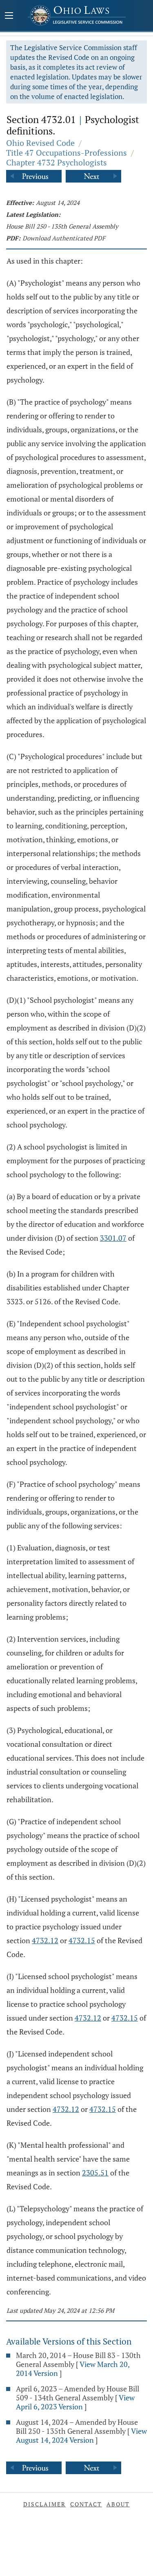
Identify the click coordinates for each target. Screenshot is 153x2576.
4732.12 (45, 1940)
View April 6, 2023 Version (75, 2402)
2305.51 (95, 2173)
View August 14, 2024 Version (81, 2435)
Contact (86, 2504)
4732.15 (82, 1940)
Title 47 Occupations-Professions (67, 153)
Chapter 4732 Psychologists (57, 162)
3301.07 (113, 1238)
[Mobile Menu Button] (9, 16)
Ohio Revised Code (40, 143)
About (118, 2504)
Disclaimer (44, 2504)
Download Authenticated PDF (64, 238)
